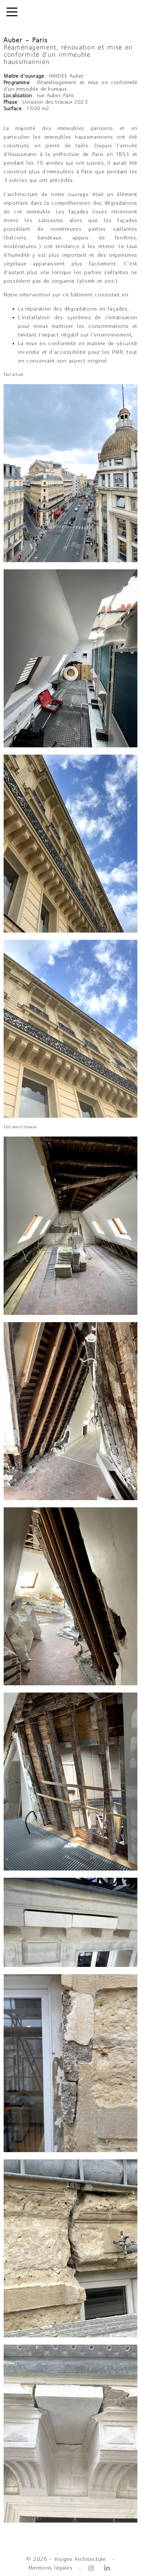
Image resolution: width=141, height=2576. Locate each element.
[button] (12, 13)
